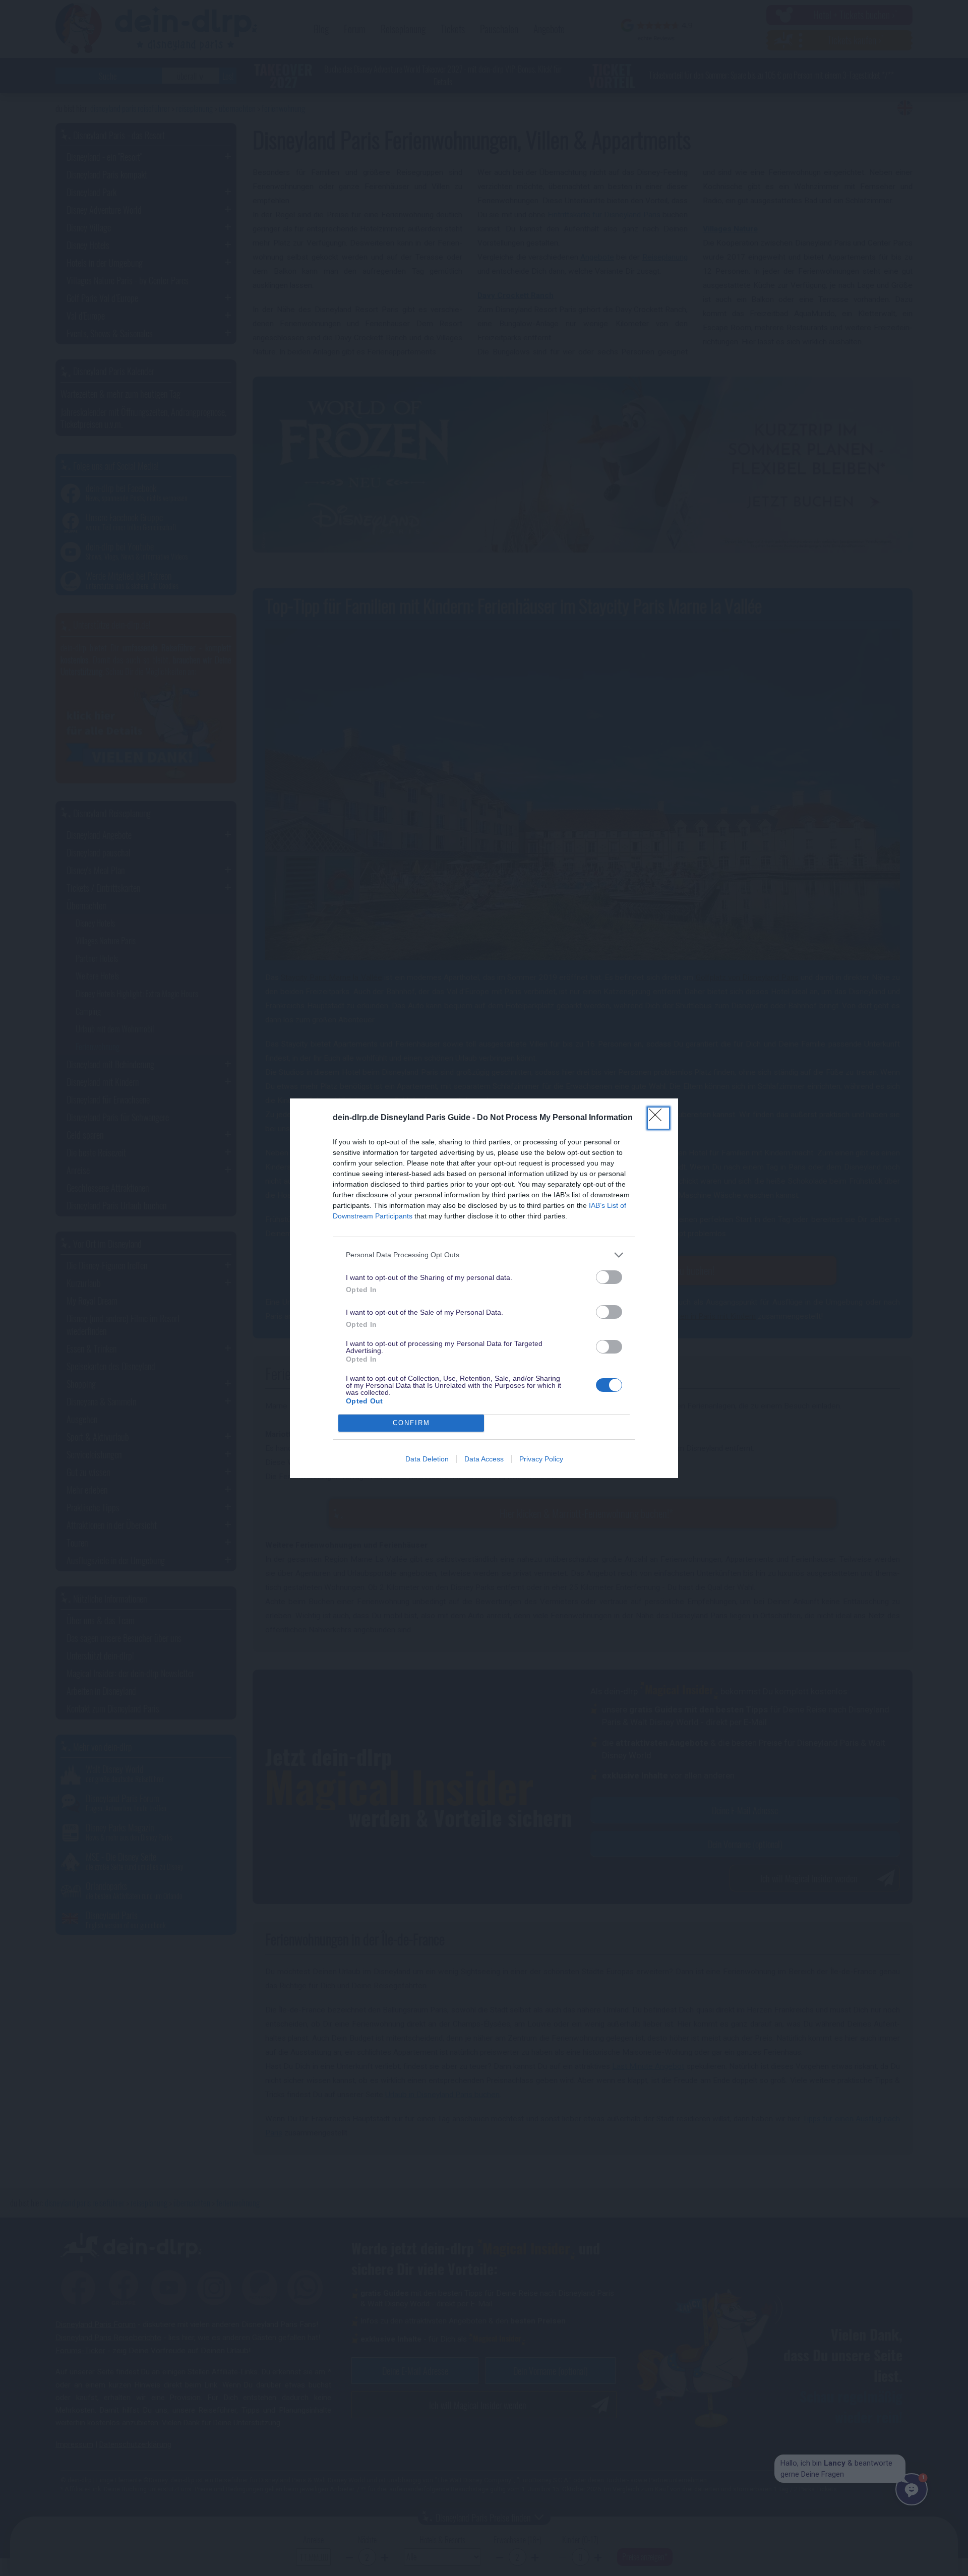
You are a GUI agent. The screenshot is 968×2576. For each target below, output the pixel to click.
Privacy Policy (541, 1459)
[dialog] (484, 1288)
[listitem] (484, 1255)
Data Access (484, 1459)
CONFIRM (411, 1423)
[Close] (658, 1118)
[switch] (609, 1277)
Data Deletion (427, 1459)
